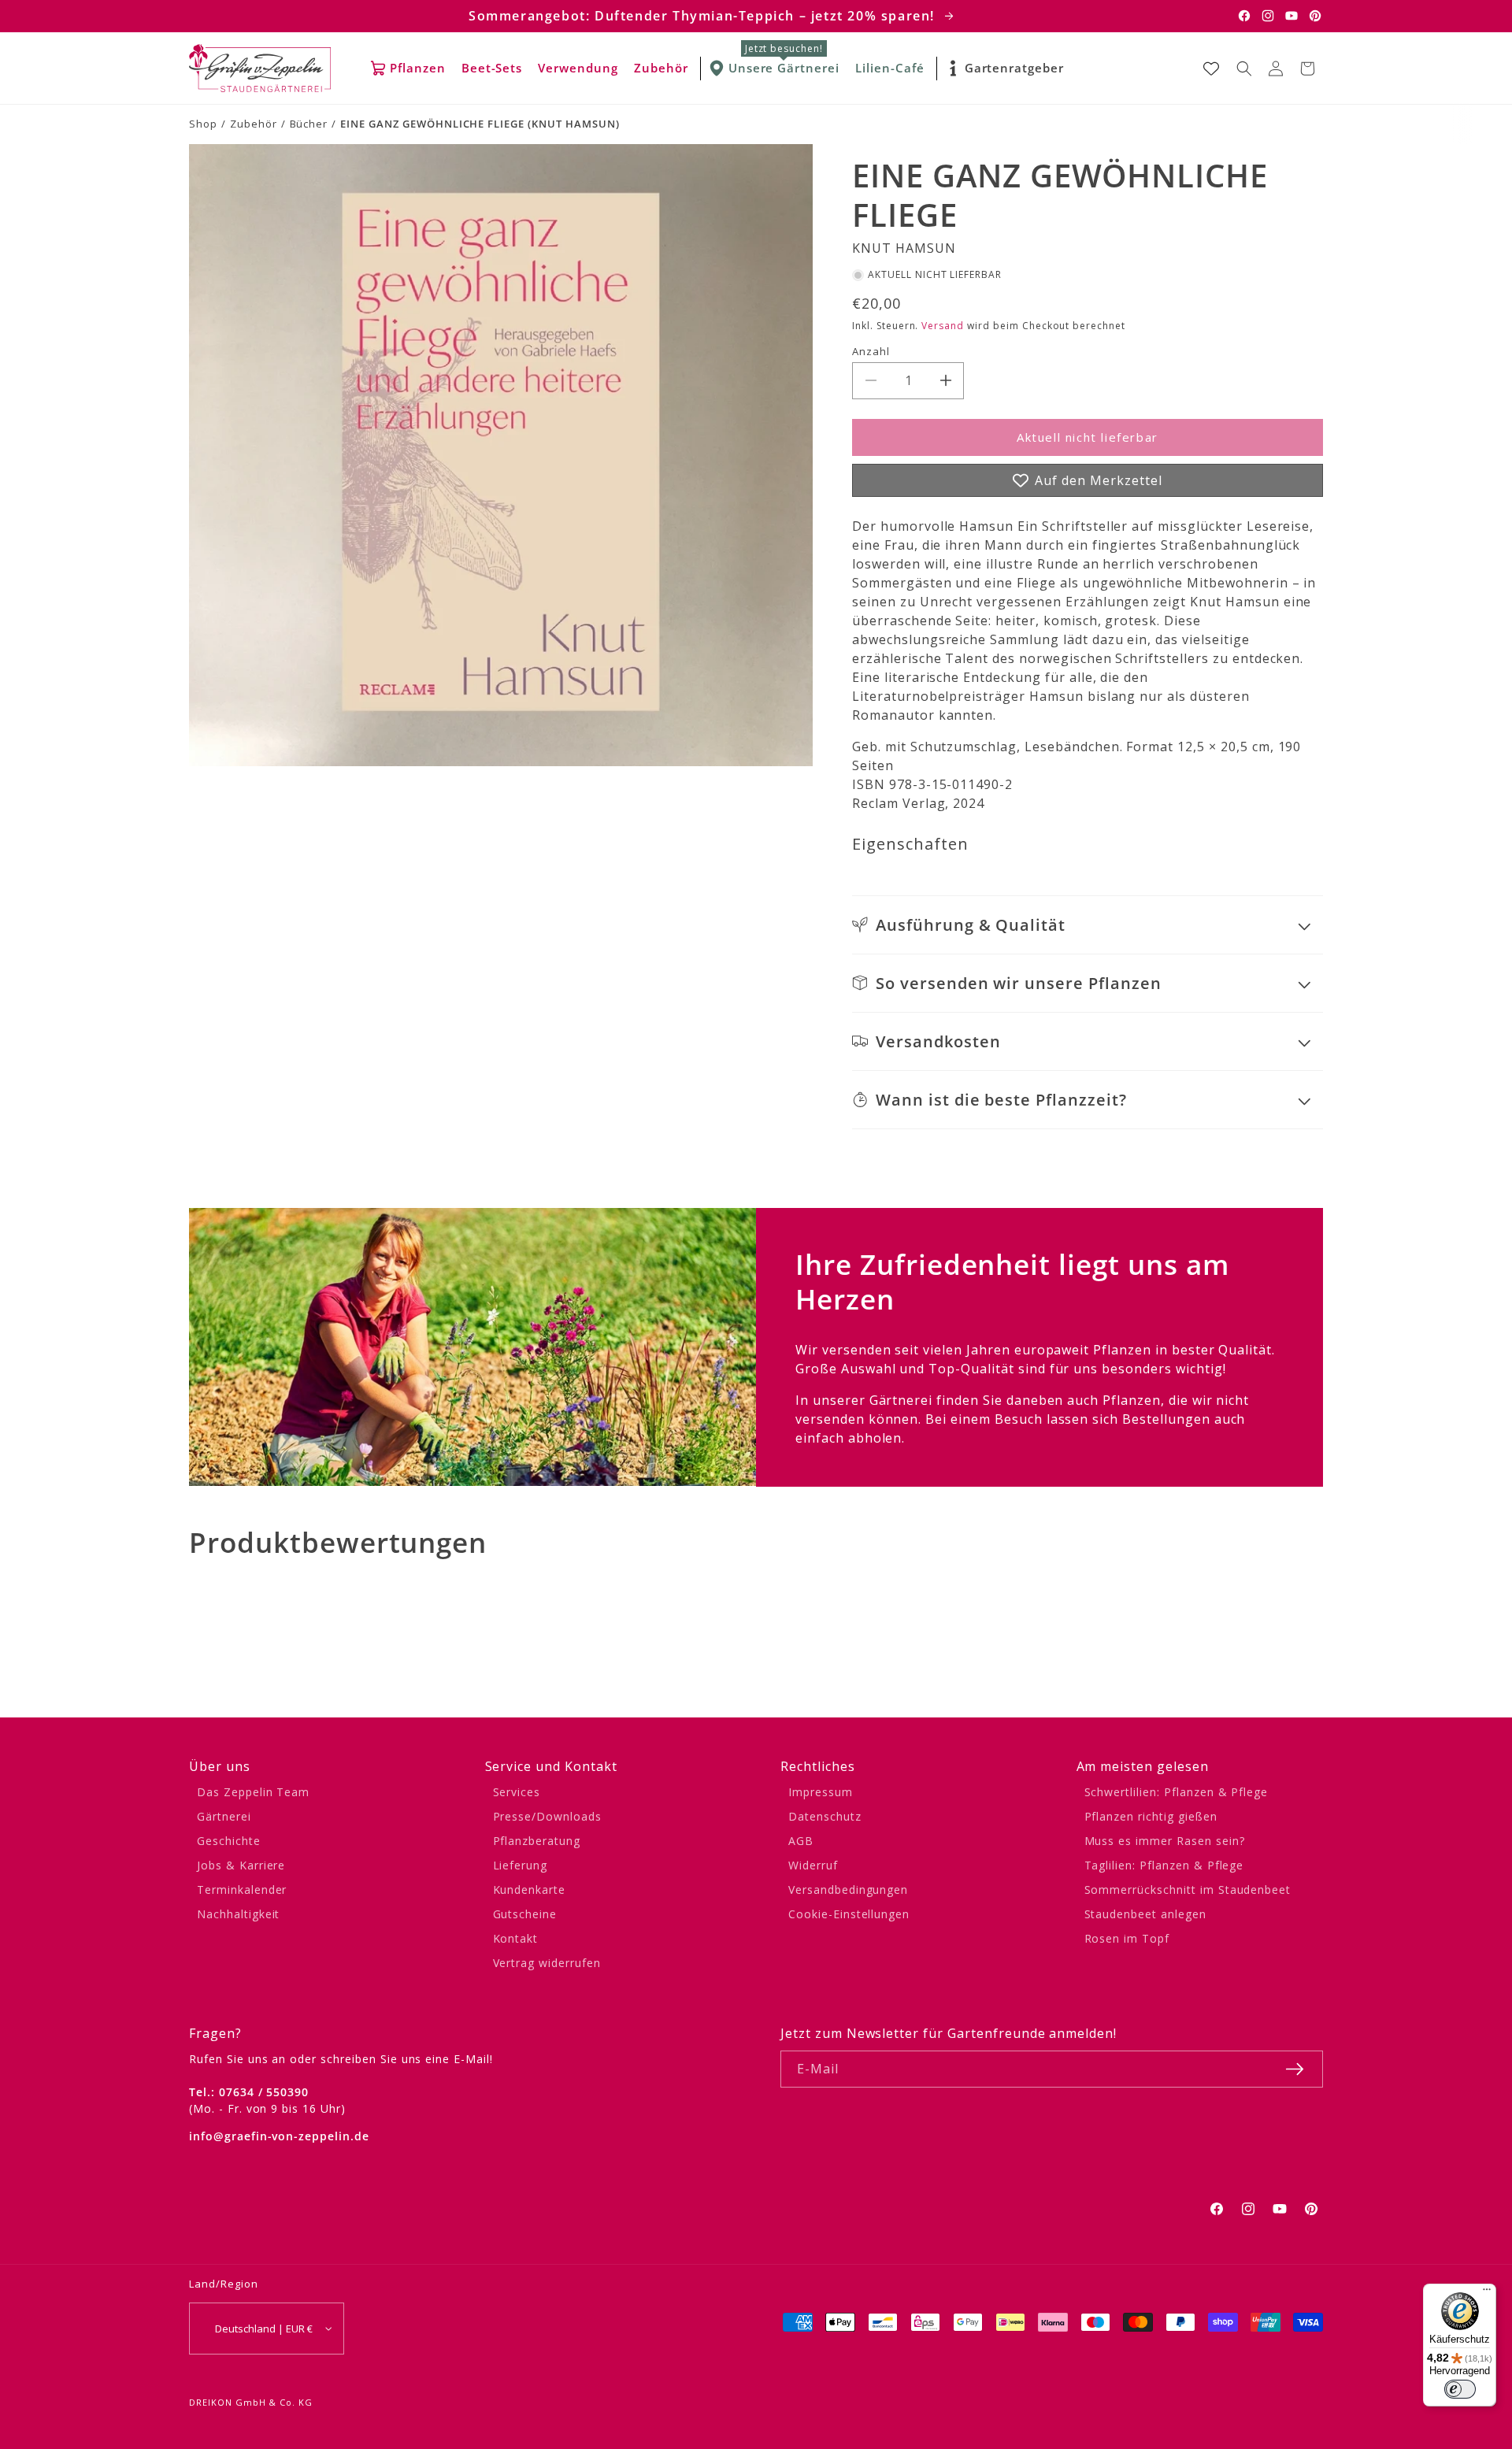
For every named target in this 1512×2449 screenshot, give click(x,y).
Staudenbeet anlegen (1145, 1914)
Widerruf (813, 1865)
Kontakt (516, 1938)
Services (517, 1792)
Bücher (309, 124)
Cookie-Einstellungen (849, 1914)
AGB (801, 1841)
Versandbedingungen (848, 1890)
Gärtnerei (224, 1816)
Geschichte (229, 1841)
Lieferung (521, 1865)
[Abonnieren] (1295, 2069)
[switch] (1460, 2389)
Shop (203, 124)
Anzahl (871, 351)
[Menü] (1487, 2293)
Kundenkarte (530, 1890)
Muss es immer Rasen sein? (1165, 1841)
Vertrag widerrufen (547, 1963)
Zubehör (254, 124)
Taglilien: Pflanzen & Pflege (1164, 1865)
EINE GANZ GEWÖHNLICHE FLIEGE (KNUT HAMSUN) (480, 124)
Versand (943, 326)
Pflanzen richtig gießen (1151, 1816)
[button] (1244, 69)
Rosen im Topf (1127, 1938)
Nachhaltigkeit (238, 1914)
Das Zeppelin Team (253, 1792)
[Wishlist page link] (1211, 69)
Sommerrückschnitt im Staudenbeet (1188, 1890)
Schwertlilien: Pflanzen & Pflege (1177, 1792)
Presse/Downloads (547, 1816)
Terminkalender (242, 1890)
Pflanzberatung (537, 1841)
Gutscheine (525, 1914)
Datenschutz (825, 1816)
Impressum (821, 1792)
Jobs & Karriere (241, 1865)
